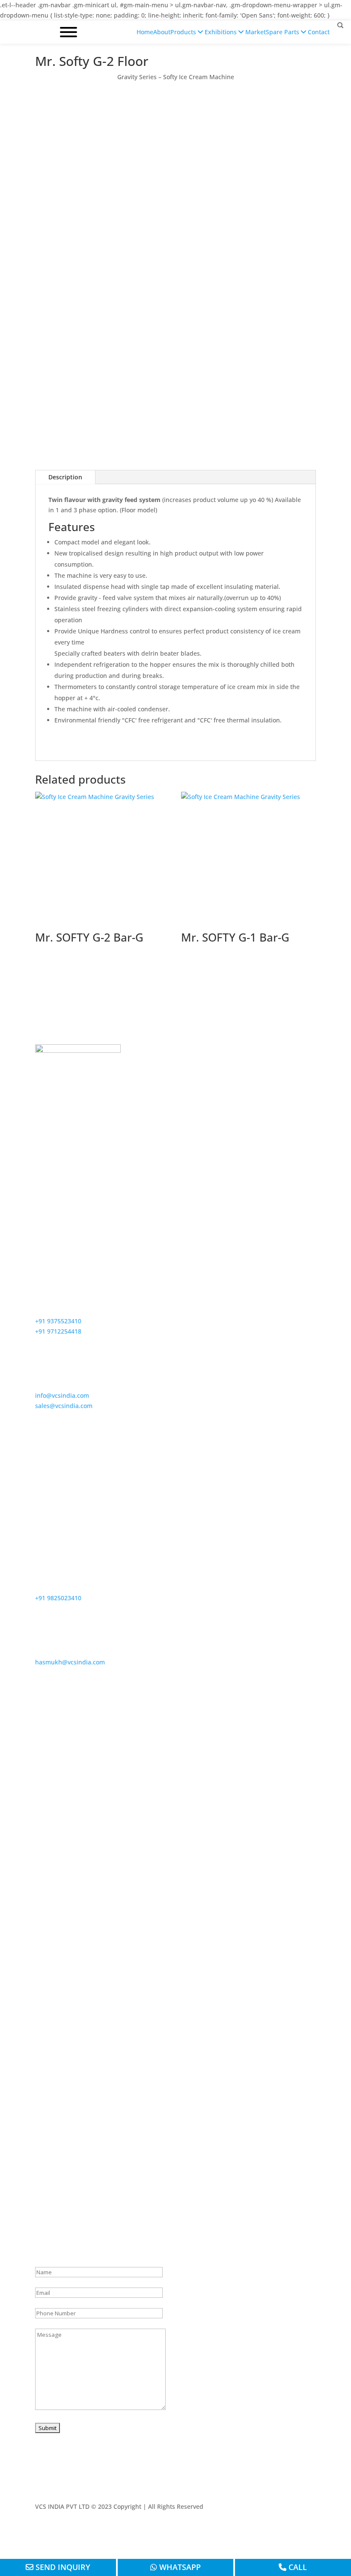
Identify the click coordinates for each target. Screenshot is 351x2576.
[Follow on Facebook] (258, 2531)
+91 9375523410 (58, 1321)
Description (65, 477)
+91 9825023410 (58, 1598)
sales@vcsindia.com (64, 1406)
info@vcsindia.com (62, 1395)
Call (297, 2567)
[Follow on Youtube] (275, 2531)
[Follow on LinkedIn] (309, 2531)
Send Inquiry (62, 2567)
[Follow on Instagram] (292, 2531)
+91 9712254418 (58, 1331)
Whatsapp (179, 2567)
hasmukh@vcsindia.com (70, 1662)
